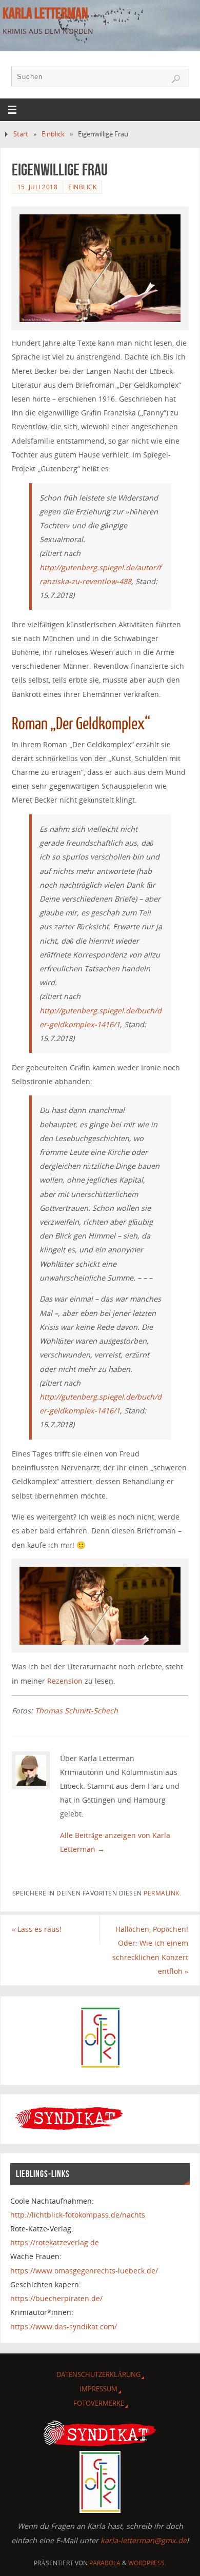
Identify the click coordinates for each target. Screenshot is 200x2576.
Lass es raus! (37, 1929)
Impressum (98, 2389)
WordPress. (147, 2563)
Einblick (53, 134)
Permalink (162, 1893)
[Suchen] (176, 79)
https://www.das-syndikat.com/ (64, 2327)
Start (21, 134)
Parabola (105, 2563)
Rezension (65, 1681)
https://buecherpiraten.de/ (56, 2298)
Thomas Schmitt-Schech (76, 1711)
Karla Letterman (45, 13)
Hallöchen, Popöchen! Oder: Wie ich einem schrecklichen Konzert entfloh (150, 1950)
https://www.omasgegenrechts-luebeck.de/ (84, 2271)
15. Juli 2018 (38, 187)
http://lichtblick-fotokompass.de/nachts (78, 2215)
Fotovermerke (99, 2403)
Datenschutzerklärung (98, 2374)
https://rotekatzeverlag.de (55, 2242)
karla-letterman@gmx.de (144, 2540)
